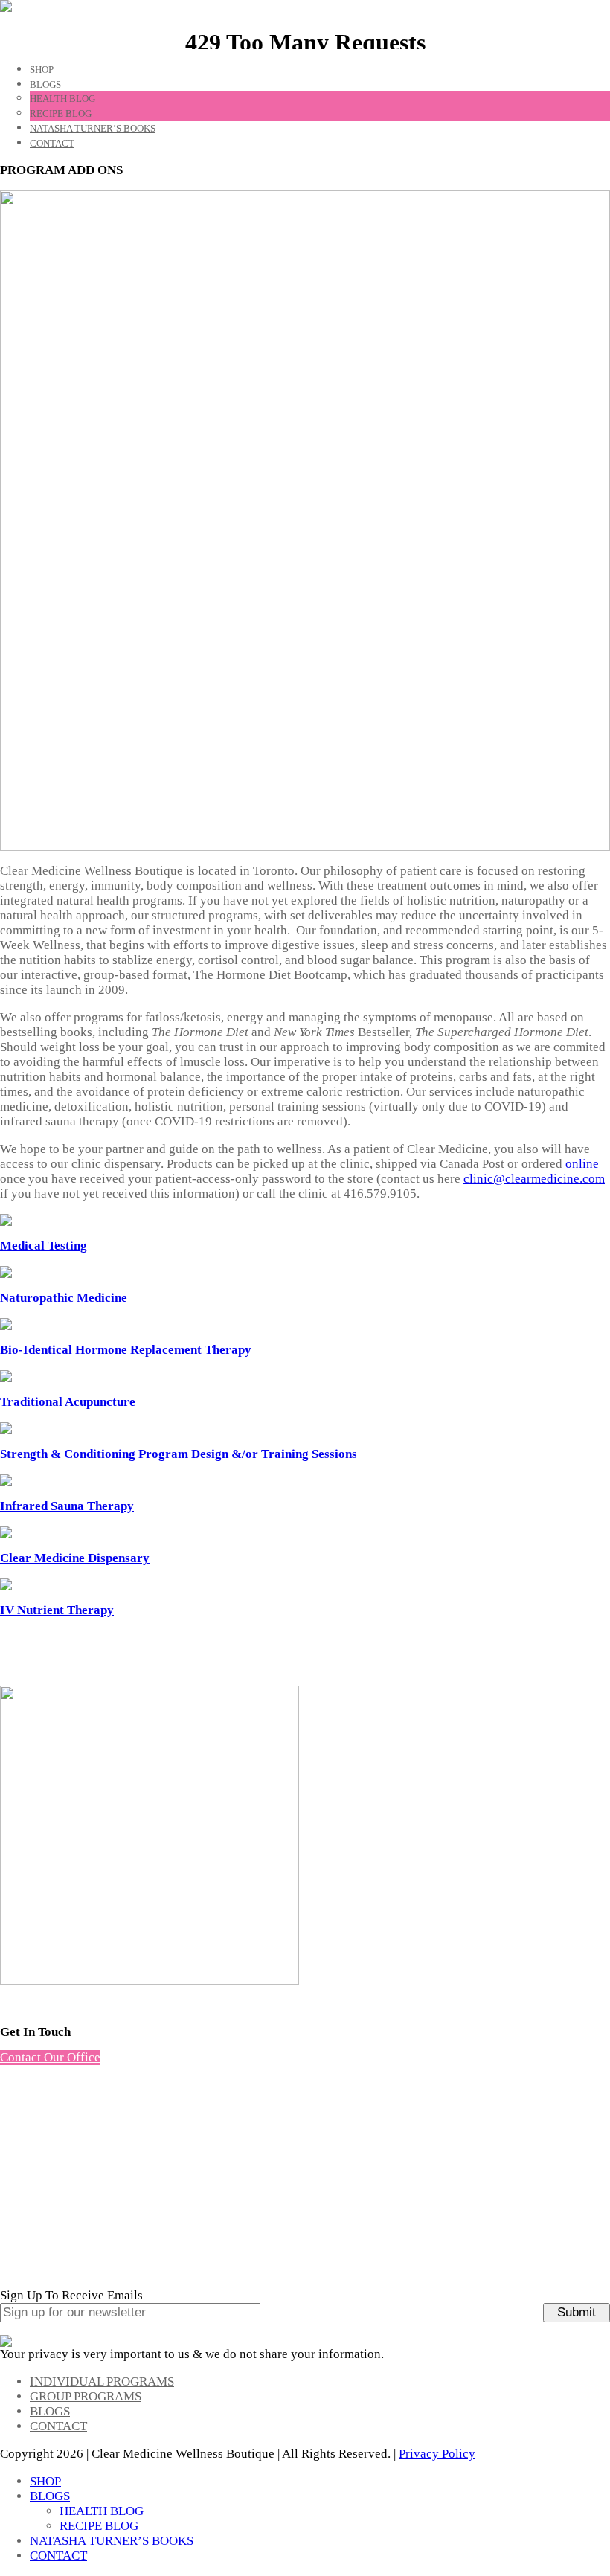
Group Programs (86, 2396)
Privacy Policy (437, 2454)
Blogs (50, 2411)
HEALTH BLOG (62, 99)
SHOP (42, 70)
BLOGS (45, 84)
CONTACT (52, 143)
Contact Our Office (50, 2057)
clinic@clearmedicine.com (534, 1179)
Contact (58, 2426)
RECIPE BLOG (61, 113)
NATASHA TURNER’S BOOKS (93, 128)
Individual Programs (102, 2381)
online (582, 1164)
